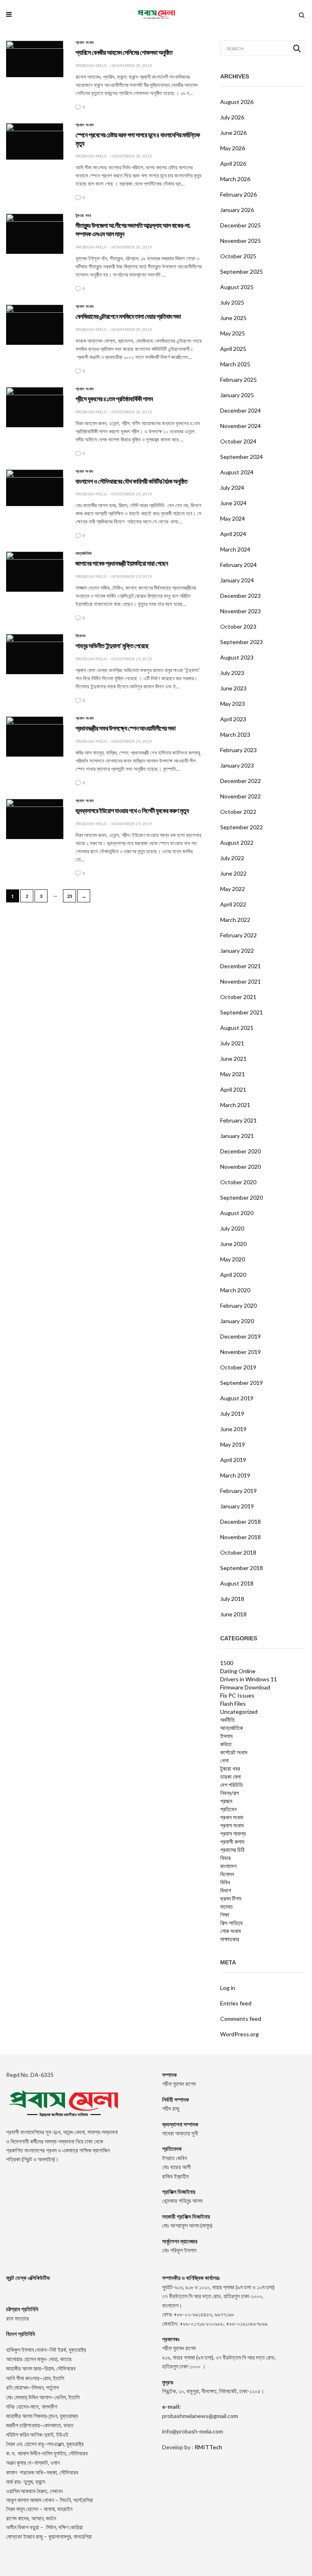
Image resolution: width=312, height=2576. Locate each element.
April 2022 (233, 904)
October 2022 (238, 812)
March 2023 (235, 734)
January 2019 (237, 1506)
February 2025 (238, 380)
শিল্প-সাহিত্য (231, 1923)
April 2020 (233, 1275)
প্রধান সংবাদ (84, 472)
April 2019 (233, 1460)
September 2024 (242, 457)
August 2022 (237, 842)
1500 (227, 1663)
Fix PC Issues (237, 1696)
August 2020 (237, 1213)
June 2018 (233, 1614)
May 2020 (233, 1259)
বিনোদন (81, 636)
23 (69, 896)
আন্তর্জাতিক (84, 554)
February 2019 (238, 1491)
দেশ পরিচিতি (232, 1785)
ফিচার (225, 1858)
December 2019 (240, 1336)
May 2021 (233, 1074)
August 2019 (237, 1398)
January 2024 (237, 580)
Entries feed (236, 2003)
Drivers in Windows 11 (249, 1679)
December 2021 (240, 966)
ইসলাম (226, 1736)
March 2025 (235, 364)
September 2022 (242, 827)
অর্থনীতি (227, 1720)
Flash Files (233, 1704)
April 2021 (233, 1089)
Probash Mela (91, 65)
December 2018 (240, 1522)
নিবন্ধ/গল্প (230, 1793)
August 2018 (237, 1583)
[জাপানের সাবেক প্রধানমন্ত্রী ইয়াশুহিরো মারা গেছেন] (35, 572)
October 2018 (238, 1552)
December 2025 (240, 225)
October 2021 (238, 997)
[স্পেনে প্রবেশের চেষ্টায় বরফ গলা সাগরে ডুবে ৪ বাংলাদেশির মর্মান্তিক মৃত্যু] (35, 141)
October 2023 (238, 626)
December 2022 (240, 781)
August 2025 (237, 287)
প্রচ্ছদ (226, 1801)
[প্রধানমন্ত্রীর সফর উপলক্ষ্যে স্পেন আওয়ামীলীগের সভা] (35, 736)
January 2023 (237, 765)
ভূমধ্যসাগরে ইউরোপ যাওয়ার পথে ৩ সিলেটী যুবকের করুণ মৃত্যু (132, 811)
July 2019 (232, 1413)
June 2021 (233, 1059)
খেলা (224, 1761)
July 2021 (232, 1043)
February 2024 (238, 565)
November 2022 (240, 796)
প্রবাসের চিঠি (232, 1850)
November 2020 (240, 1167)
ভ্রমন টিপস (231, 1899)
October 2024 (238, 441)
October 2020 (238, 1182)
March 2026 (235, 179)
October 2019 (238, 1367)
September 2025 (242, 271)
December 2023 (240, 596)
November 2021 (240, 981)
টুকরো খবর (83, 216)
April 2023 (233, 719)
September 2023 (242, 642)
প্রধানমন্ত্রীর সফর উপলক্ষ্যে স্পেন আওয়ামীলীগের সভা (126, 728)
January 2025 (237, 395)
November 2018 (240, 1537)
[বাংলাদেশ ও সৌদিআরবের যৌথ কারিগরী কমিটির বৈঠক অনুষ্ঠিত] (35, 486)
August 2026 (237, 102)
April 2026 (233, 163)
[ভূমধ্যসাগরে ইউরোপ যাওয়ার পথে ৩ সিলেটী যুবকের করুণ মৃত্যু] (35, 819)
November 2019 (240, 1352)
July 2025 (232, 302)
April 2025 (233, 349)
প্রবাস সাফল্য (233, 1834)
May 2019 (233, 1444)
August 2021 (237, 1028)
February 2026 (238, 194)
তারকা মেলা (231, 1777)
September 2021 (242, 1012)
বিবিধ (225, 1882)
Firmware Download (245, 1687)
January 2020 (237, 1321)
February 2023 (238, 750)
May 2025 (233, 333)
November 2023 (240, 611)
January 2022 (237, 951)
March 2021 (235, 1105)
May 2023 (233, 704)
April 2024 (233, 534)
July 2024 (232, 488)
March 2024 (235, 549)
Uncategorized (239, 1712)
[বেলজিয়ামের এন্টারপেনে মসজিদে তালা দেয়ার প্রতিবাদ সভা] (35, 325)
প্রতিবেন (228, 1809)
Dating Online (238, 1671)
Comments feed (241, 2019)
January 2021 (237, 1136)
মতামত (226, 1907)
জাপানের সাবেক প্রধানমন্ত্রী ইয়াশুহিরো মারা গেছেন (122, 563)
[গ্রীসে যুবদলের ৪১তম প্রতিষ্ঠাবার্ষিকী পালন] (35, 407)
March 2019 (235, 1475)
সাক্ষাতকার (230, 1939)
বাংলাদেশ (228, 1866)
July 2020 (232, 1228)
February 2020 (238, 1305)
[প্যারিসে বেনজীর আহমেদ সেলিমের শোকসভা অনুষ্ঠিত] (35, 58)
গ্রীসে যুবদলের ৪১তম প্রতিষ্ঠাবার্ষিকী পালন (114, 399)
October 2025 (238, 256)
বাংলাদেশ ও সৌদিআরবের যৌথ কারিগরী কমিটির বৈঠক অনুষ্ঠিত (131, 481)
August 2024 (237, 472)
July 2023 (232, 673)
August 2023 (237, 657)
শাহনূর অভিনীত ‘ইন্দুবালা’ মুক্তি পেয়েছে (112, 646)
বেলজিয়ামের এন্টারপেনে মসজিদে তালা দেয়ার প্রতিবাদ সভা (128, 317)
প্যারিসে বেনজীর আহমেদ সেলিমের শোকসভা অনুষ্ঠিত (124, 53)
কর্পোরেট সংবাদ (234, 1752)
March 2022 (235, 920)
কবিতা (226, 1744)
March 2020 (235, 1290)
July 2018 (232, 1599)
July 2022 (232, 858)
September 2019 (242, 1383)
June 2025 (233, 318)
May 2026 (233, 148)
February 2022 (238, 935)
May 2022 (233, 889)
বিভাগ (226, 1890)
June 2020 (233, 1244)
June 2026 (233, 133)
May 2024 (233, 518)
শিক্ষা (225, 1915)
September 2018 (242, 1568)
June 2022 (233, 873)
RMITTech (208, 2447)
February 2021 (238, 1120)
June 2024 (233, 503)
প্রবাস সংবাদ (85, 43)
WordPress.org (239, 2034)
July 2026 (232, 117)
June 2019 (233, 1429)
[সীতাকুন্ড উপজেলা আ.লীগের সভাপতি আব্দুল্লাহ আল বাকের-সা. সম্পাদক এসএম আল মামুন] (35, 234)
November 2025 (240, 241)
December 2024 (240, 410)
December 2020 (240, 1151)
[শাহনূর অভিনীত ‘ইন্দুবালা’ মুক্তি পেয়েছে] (35, 654)
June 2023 (233, 688)
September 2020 (242, 1197)
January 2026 (237, 210)
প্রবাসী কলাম (232, 1842)
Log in (228, 1988)
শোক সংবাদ (231, 1931)
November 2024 (240, 426)
